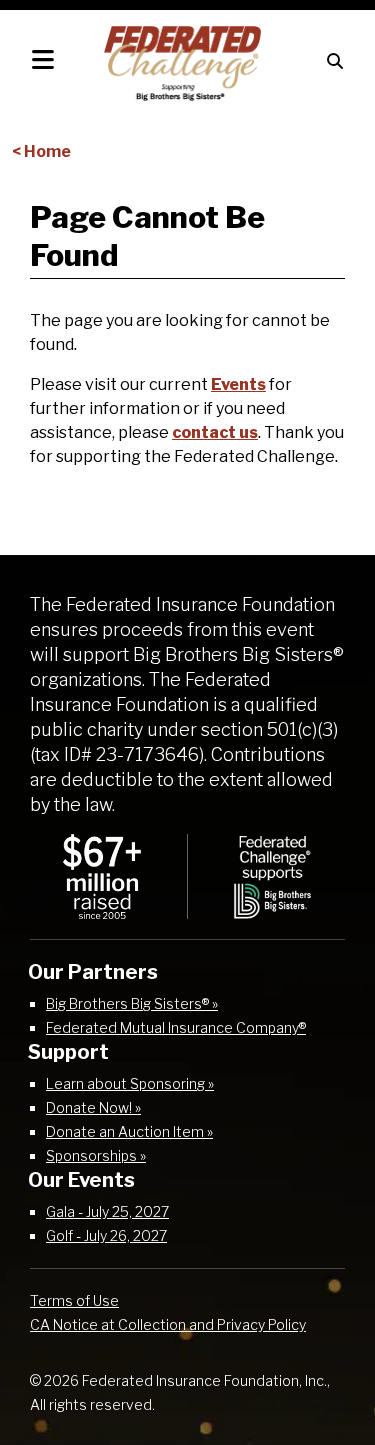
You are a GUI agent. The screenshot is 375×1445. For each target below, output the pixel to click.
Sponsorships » (96, 1155)
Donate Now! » (93, 1107)
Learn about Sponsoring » (130, 1083)
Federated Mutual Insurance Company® (176, 1027)
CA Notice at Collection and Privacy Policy (168, 1324)
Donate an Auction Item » (129, 1131)
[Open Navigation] (43, 60)
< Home (41, 151)
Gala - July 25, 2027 (107, 1211)
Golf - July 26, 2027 (106, 1235)
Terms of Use (74, 1300)
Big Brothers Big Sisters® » (132, 1003)
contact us (215, 432)
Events (238, 384)
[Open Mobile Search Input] (335, 60)
